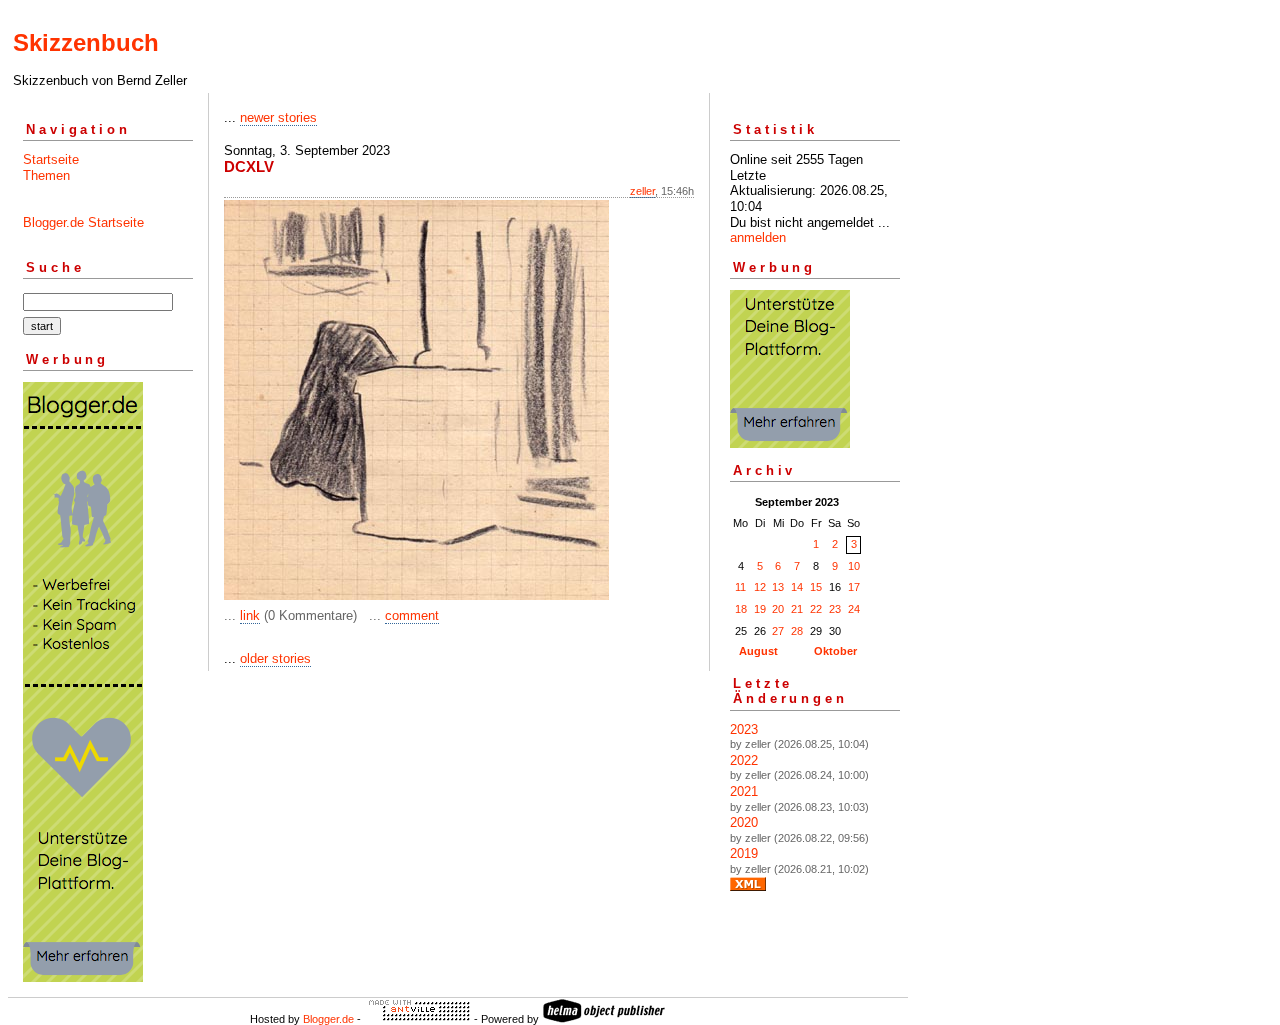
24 (854, 609)
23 (835, 609)
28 (797, 631)
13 (778, 587)
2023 (744, 729)
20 (778, 609)
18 (741, 609)
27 (778, 631)
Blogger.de (328, 1019)
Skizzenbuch (86, 42)
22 (816, 609)
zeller (642, 191)
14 (797, 587)
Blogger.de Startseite (83, 222)
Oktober (835, 651)
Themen (46, 175)
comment (412, 615)
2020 (744, 822)
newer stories (278, 117)
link (250, 615)
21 (797, 609)
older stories (275, 658)
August (758, 651)
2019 (744, 853)
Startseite (51, 159)
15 (816, 587)
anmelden (758, 237)
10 (854, 566)
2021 (744, 791)
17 (854, 587)
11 (740, 587)
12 (760, 587)
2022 (744, 760)
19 (760, 609)
